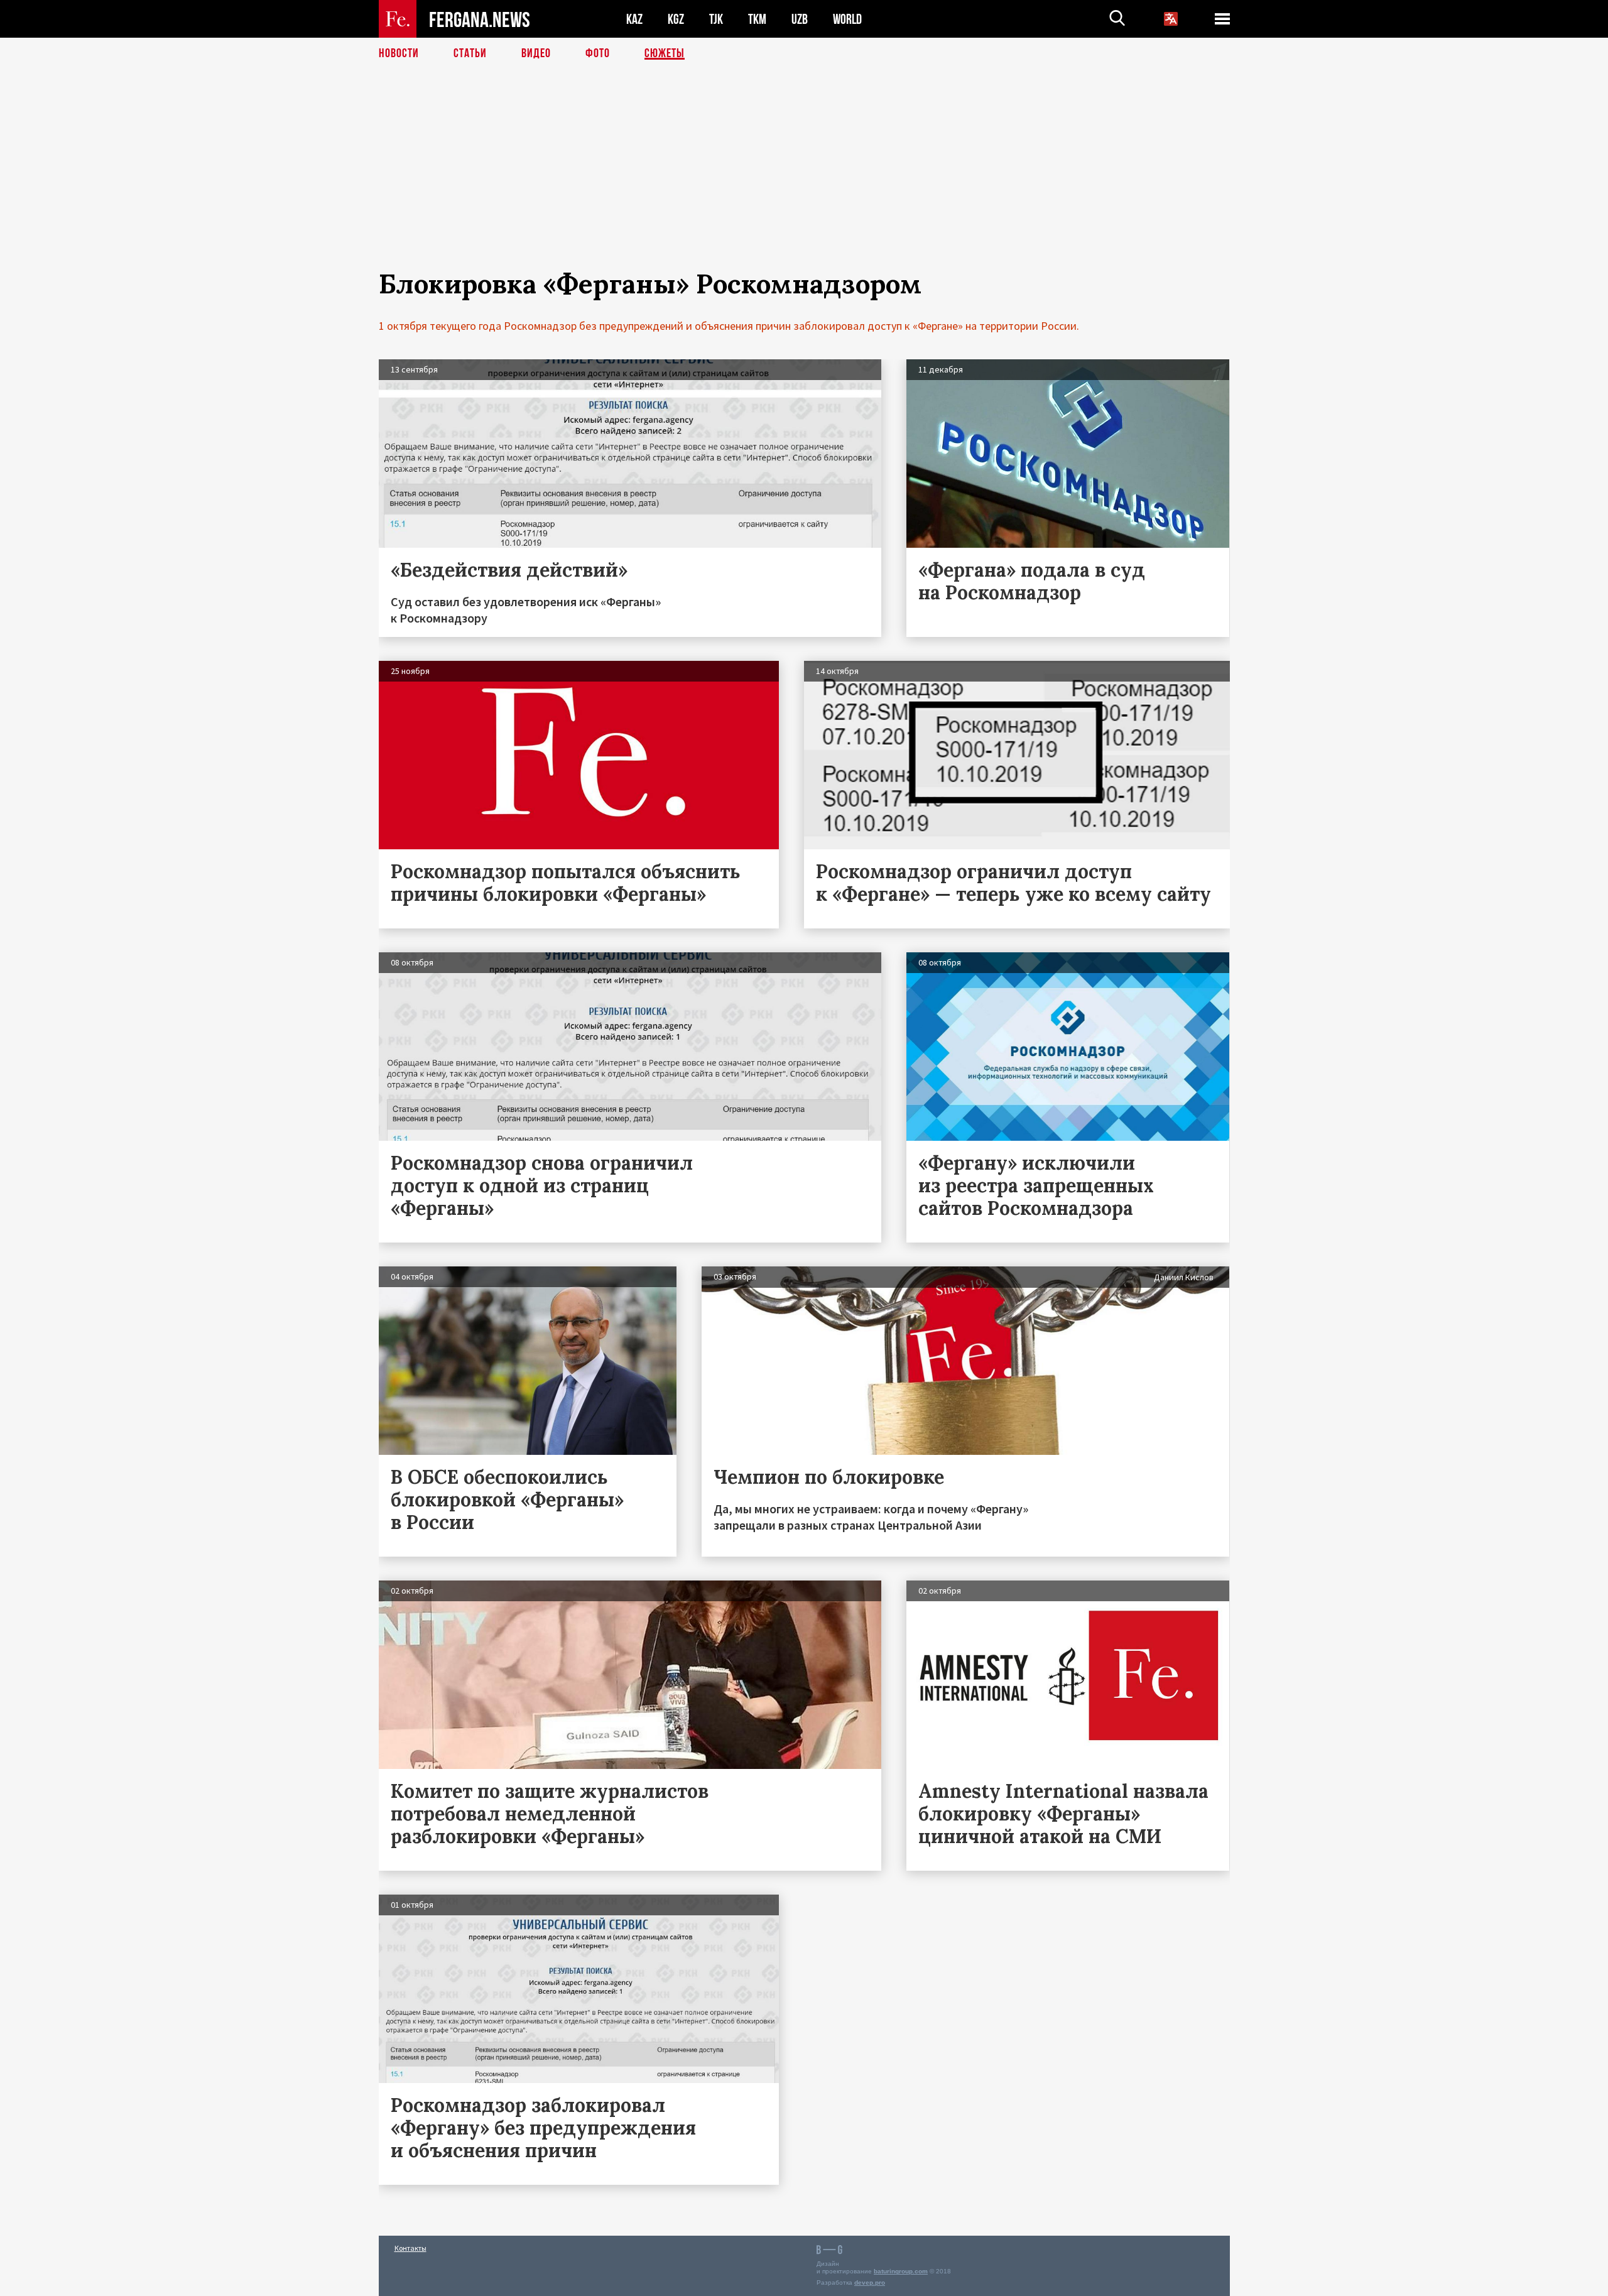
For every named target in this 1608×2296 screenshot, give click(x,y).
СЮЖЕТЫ (665, 53)
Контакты (410, 2248)
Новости (399, 53)
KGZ (676, 19)
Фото (598, 53)
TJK (716, 19)
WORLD (847, 19)
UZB (800, 19)
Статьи (470, 53)
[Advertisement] (804, 180)
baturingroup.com (901, 2271)
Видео (536, 53)
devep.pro (870, 2282)
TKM (757, 19)
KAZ (634, 19)
